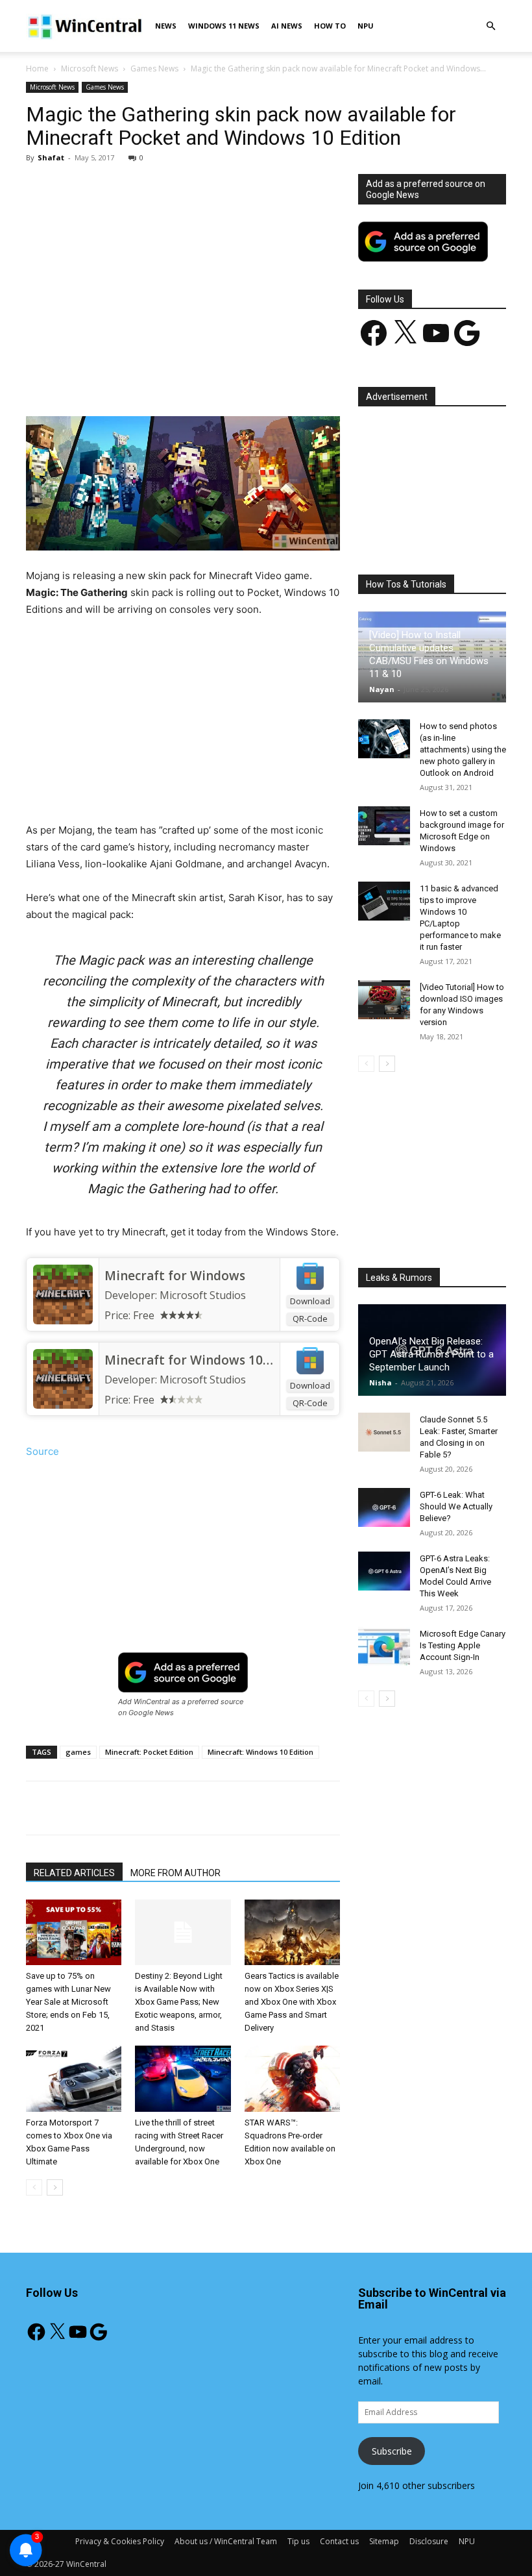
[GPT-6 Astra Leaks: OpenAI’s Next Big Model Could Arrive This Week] (384, 1571)
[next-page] (55, 2187)
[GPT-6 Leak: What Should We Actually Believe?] (384, 1507)
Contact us (339, 2541)
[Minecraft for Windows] (63, 1294)
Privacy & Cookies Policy (120, 2541)
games (78, 1752)
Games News (154, 68)
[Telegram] (296, 379)
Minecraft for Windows (175, 1276)
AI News (287, 26)
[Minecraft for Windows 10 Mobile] (63, 1379)
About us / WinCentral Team (226, 2541)
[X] (147, 379)
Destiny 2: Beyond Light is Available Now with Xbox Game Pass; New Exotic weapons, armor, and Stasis (179, 2002)
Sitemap (384, 2541)
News (166, 26)
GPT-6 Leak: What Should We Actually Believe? (456, 1506)
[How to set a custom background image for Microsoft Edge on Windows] (384, 826)
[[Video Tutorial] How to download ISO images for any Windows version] (384, 1000)
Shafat (51, 157)
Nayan (382, 689)
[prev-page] (34, 2187)
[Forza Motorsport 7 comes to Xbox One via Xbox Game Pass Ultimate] (74, 2078)
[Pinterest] (177, 379)
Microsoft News (90, 68)
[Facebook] (117, 379)
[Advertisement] (183, 270)
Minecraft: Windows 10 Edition (260, 1752)
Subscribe (392, 2451)
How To (330, 26)
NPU (366, 26)
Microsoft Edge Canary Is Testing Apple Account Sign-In (463, 1645)
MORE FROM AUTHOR (175, 1873)
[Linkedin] (237, 379)
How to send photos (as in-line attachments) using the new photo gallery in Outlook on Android (463, 749)
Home (37, 68)
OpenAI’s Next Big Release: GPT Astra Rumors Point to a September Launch (431, 1354)
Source (42, 1451)
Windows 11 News (224, 26)
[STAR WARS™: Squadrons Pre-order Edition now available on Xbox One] (292, 2078)
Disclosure (429, 2541)
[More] (327, 379)
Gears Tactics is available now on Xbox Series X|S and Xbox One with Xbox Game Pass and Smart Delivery (292, 2002)
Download (310, 1301)
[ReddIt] (267, 379)
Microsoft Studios (203, 1295)
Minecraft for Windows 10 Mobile (206, 1360)
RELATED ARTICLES (74, 1873)
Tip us (298, 2541)
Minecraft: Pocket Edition (149, 1752)
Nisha (381, 1382)
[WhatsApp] (207, 379)
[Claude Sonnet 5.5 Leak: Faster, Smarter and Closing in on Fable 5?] (384, 1432)
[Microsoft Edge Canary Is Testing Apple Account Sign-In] (384, 1646)
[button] (490, 26)
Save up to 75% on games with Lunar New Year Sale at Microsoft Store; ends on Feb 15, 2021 (68, 2002)
